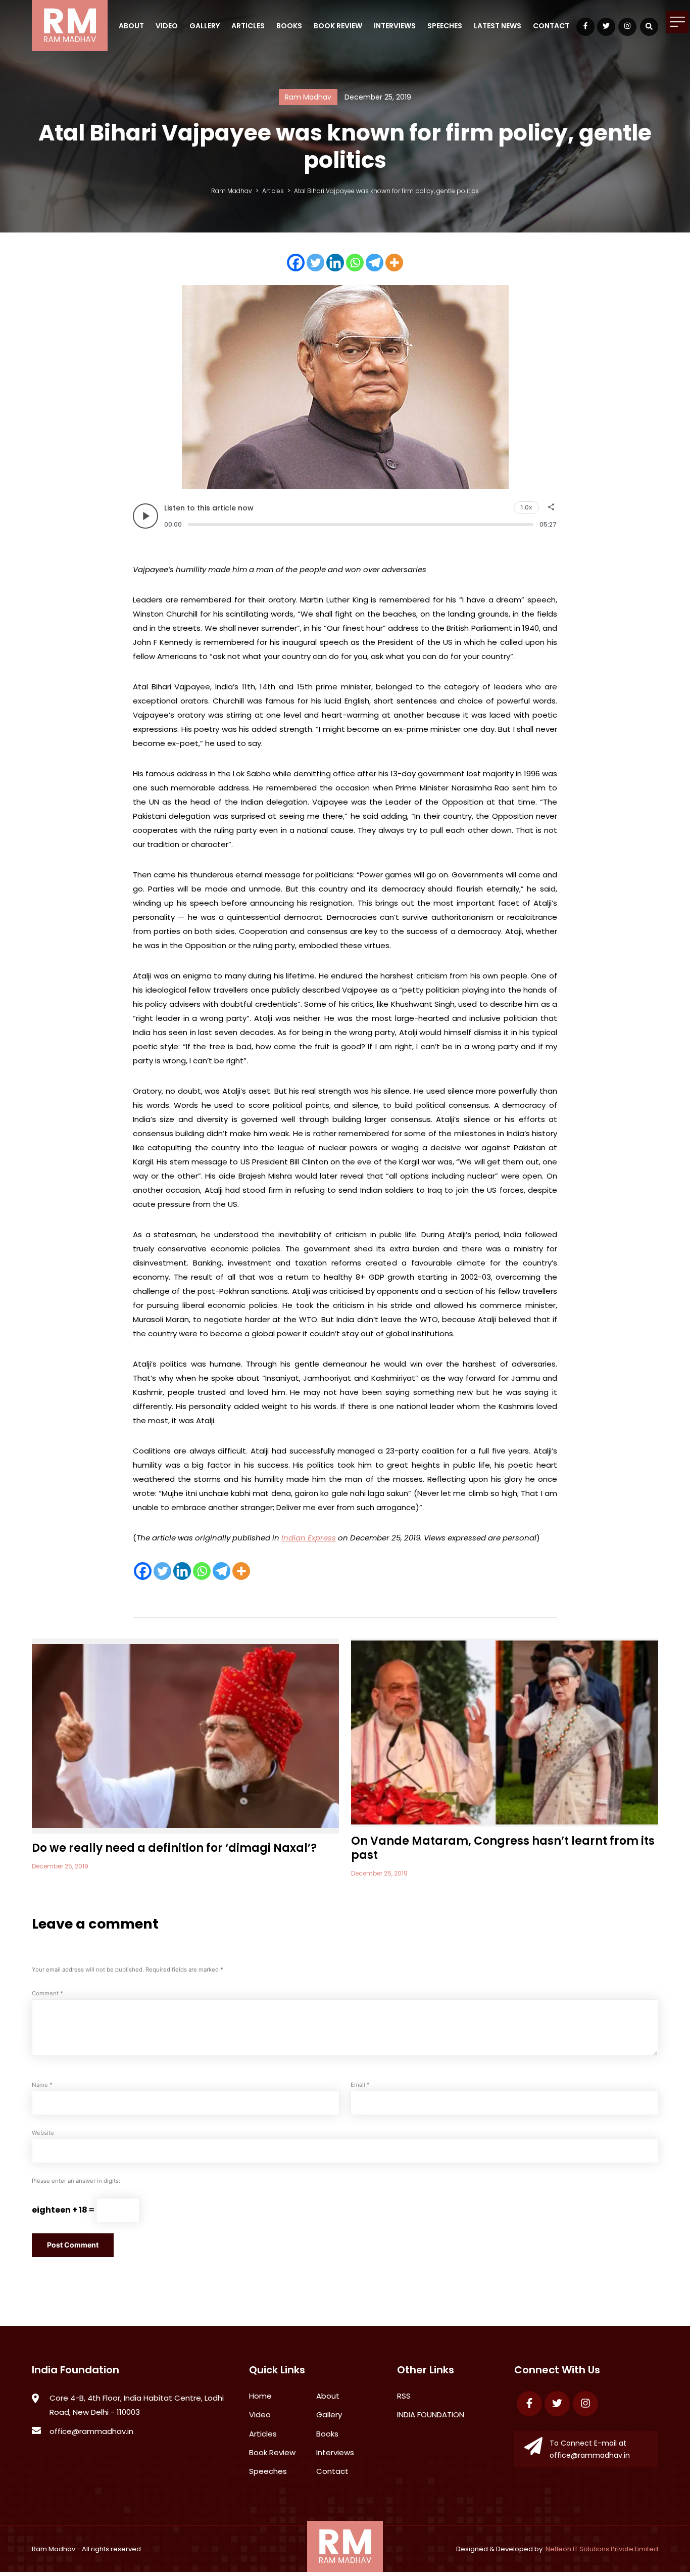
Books (289, 26)
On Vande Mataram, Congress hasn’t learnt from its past (503, 1848)
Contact (551, 26)
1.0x (526, 507)
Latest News (498, 26)
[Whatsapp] (355, 263)
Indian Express (309, 1538)
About (131, 26)
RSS (404, 2396)
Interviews (395, 26)
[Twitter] (315, 263)
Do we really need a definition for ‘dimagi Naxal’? (174, 1848)
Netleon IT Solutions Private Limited (602, 2549)
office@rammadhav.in (91, 2431)
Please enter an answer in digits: (76, 2181)
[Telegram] (375, 263)
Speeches (445, 26)
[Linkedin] (335, 263)
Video (167, 26)
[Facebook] (296, 263)
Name (42, 2085)
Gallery (205, 26)
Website (43, 2133)
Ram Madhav (54, 2549)
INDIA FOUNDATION (431, 2415)
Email (360, 2085)
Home (260, 2396)
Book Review (338, 26)
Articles (248, 26)
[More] (394, 263)
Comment (47, 1993)
